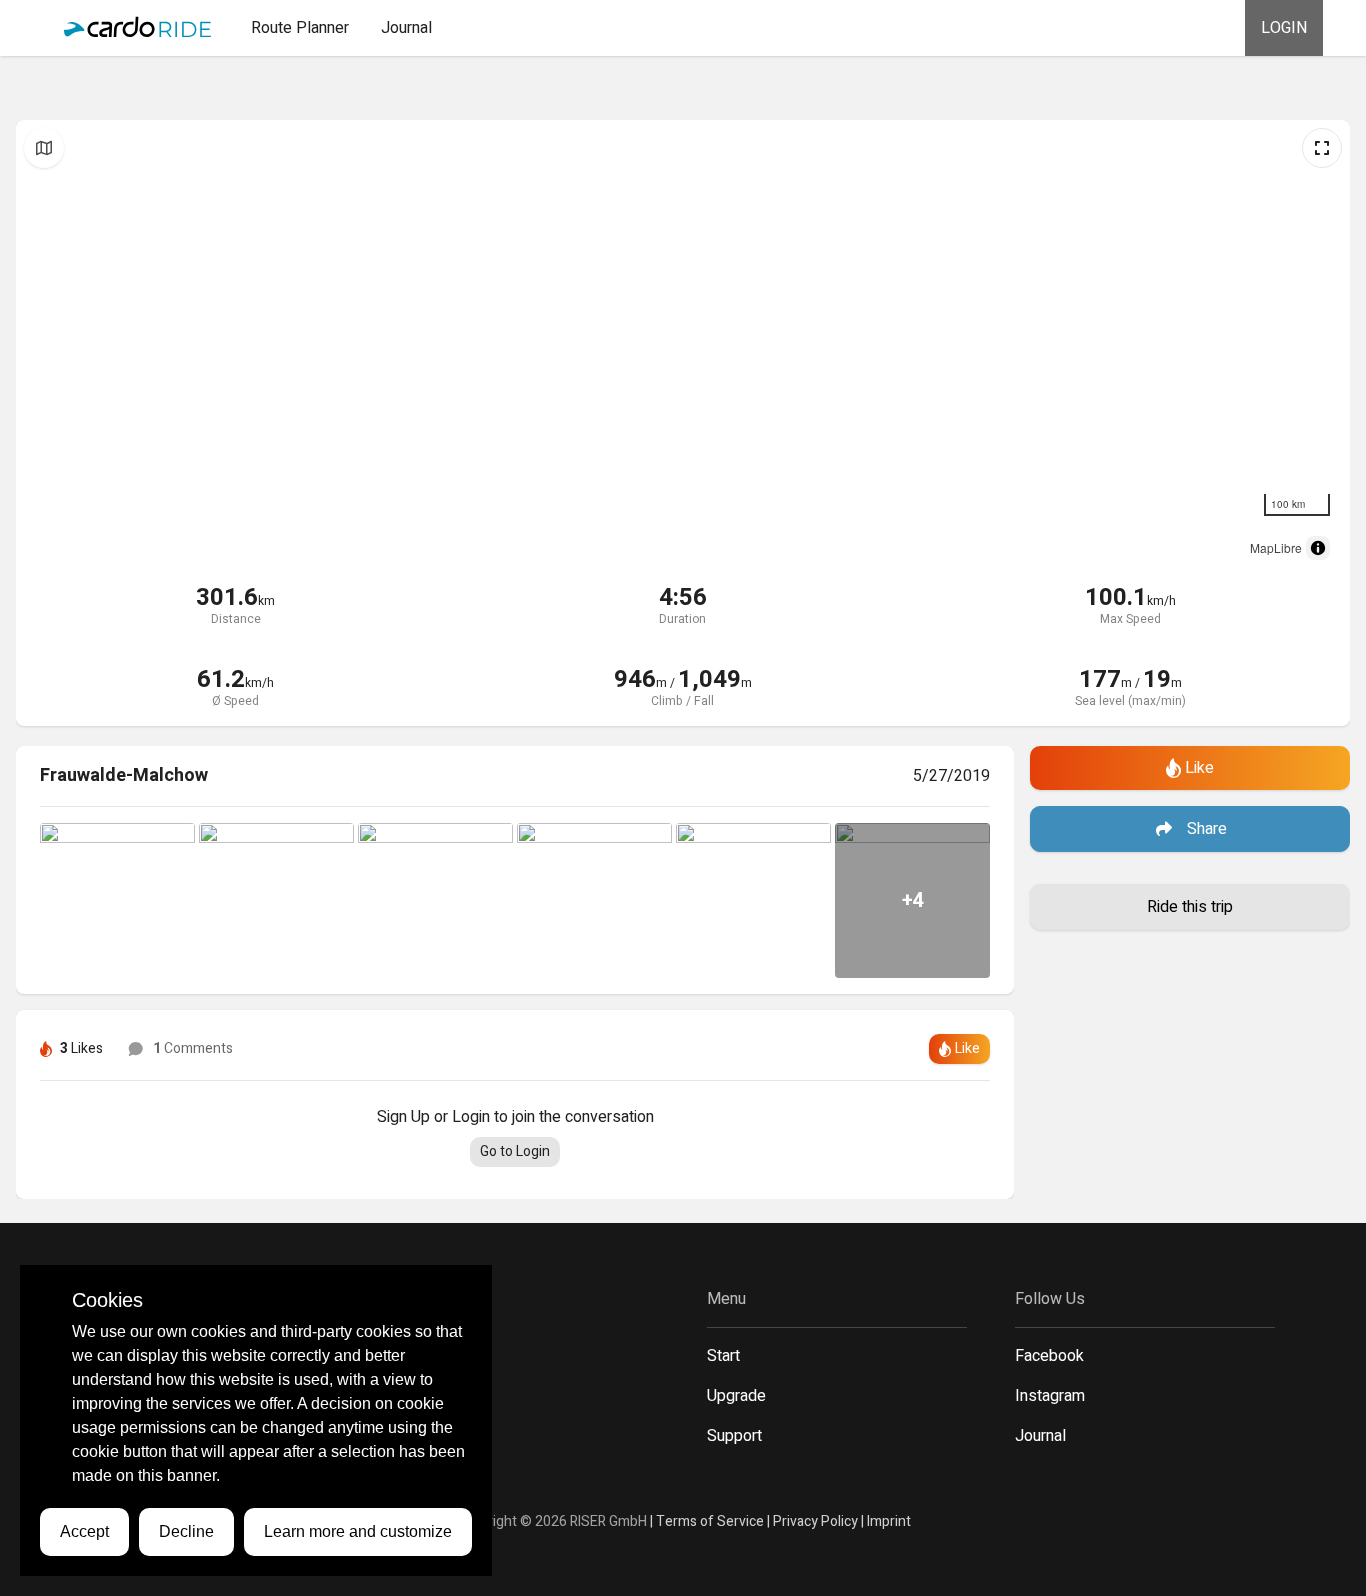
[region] (683, 345)
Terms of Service (710, 1521)
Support (734, 1436)
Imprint (889, 1521)
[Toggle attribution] (1318, 548)
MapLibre (1276, 547)
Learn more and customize (358, 1531)
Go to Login (515, 1151)
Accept (84, 1531)
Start (723, 1356)
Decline (186, 1531)
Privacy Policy (815, 1521)
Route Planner (300, 28)
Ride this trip (1190, 907)
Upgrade (736, 1396)
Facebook (1049, 1356)
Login (1284, 28)
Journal (406, 28)
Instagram (1050, 1396)
